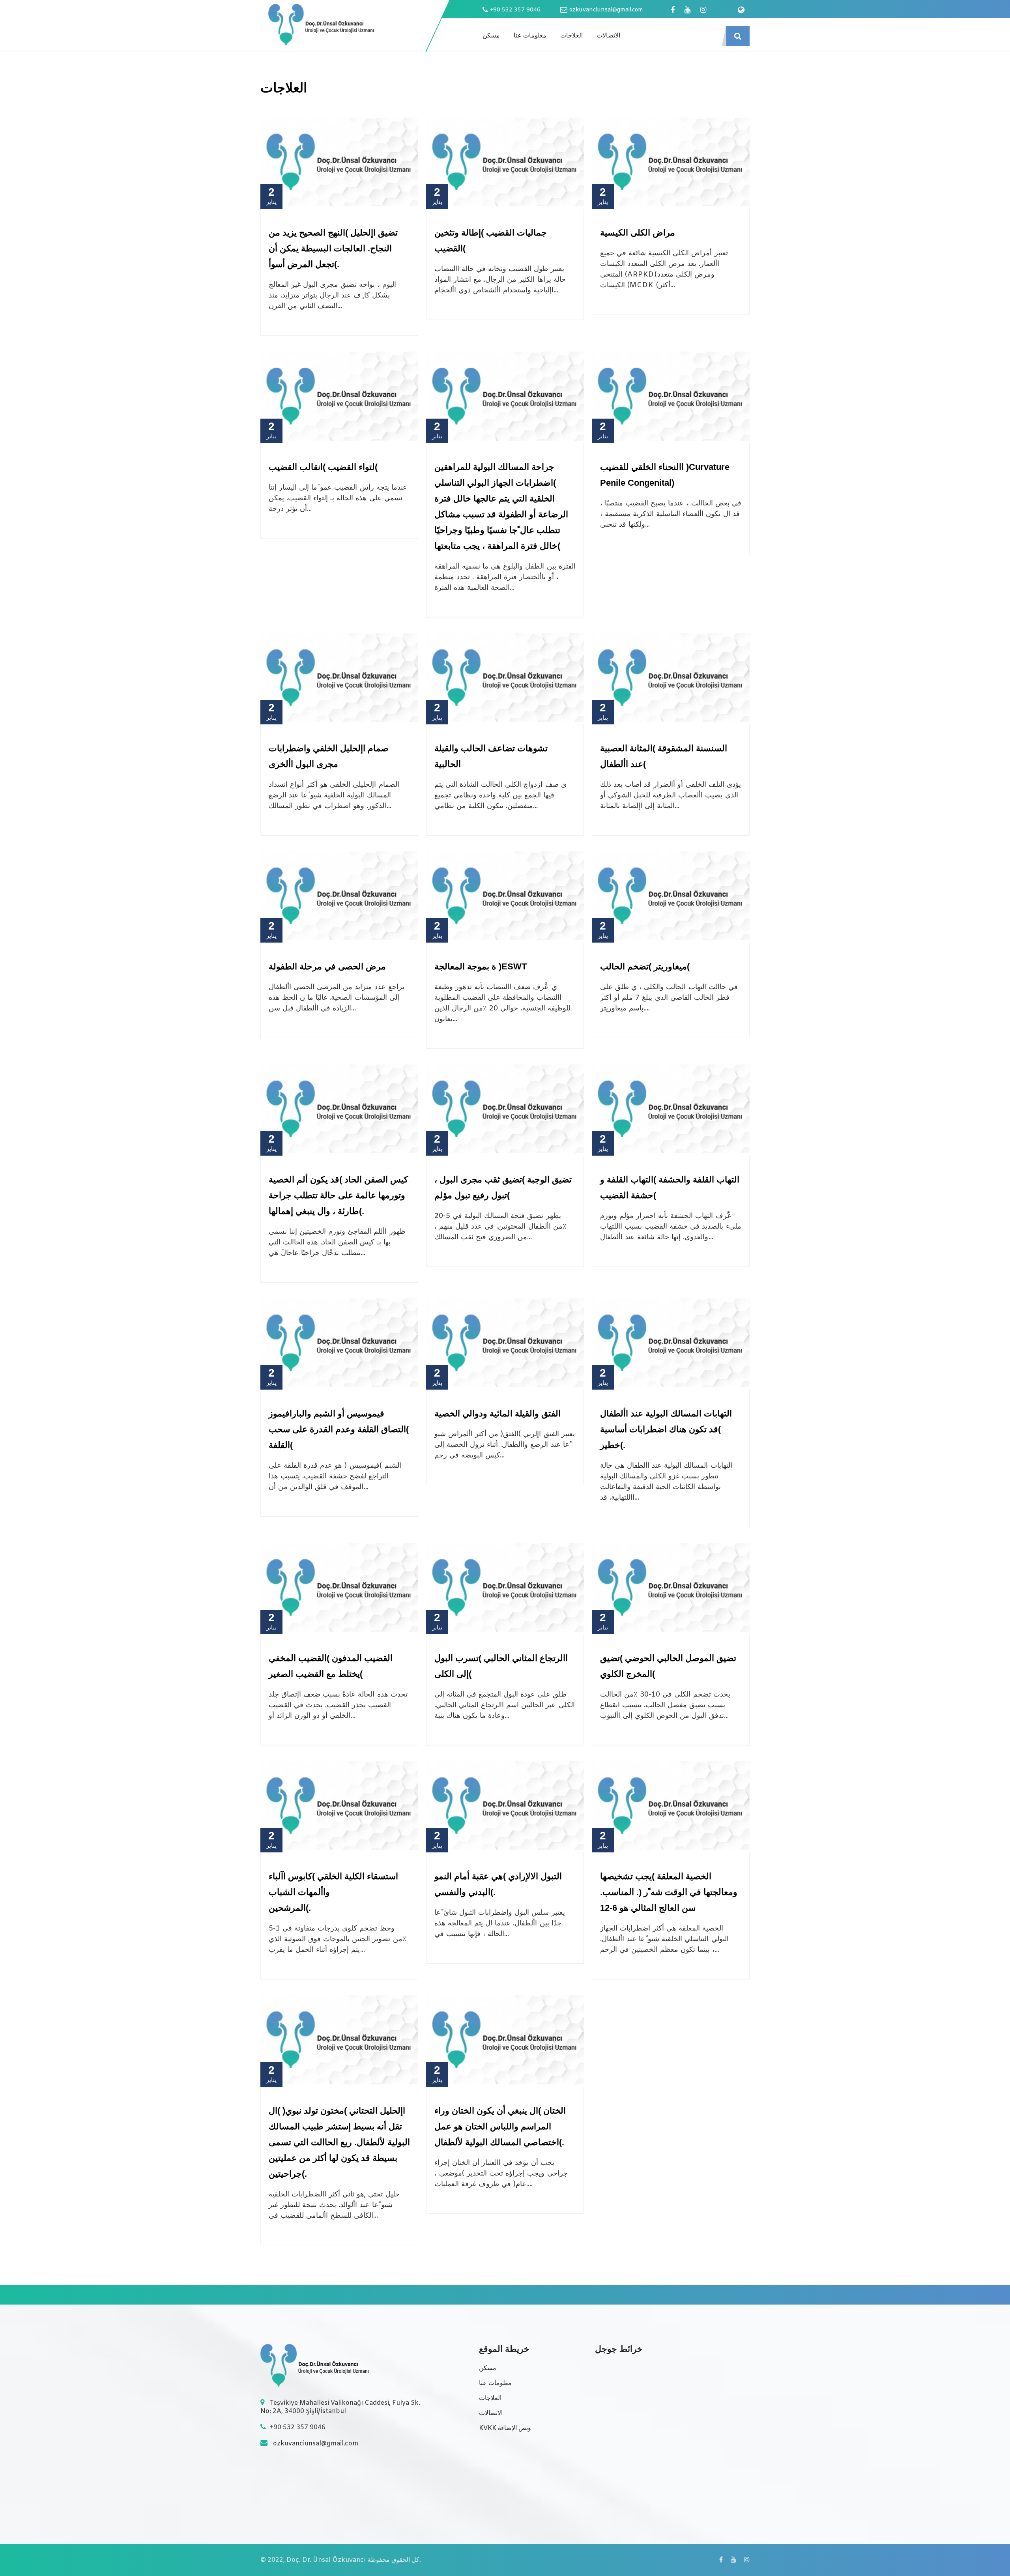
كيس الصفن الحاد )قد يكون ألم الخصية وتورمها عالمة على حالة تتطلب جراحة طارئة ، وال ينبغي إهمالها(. (338, 1195)
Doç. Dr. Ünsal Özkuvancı (326, 2560)
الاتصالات (608, 36)
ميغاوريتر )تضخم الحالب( (645, 966)
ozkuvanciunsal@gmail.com (606, 10)
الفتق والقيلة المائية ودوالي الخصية (498, 1413)
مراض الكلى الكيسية (638, 233)
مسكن (491, 36)
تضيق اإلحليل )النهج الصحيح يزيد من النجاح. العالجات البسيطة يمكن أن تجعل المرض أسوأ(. (333, 248)
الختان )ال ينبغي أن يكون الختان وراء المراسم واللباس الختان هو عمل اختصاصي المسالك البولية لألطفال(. (500, 2126)
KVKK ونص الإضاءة (505, 2428)
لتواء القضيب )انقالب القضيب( (323, 467)
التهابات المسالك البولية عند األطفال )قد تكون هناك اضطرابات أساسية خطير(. (666, 1429)
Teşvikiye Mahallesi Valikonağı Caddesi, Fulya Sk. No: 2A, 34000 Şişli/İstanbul (340, 2407)
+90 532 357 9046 (515, 10)
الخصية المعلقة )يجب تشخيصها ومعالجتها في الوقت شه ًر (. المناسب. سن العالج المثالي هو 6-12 (669, 1892)
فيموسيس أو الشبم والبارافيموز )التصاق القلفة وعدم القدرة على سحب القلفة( (339, 1429)
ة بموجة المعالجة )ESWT (481, 966)
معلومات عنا (530, 36)
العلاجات (571, 36)
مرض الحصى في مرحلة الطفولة (327, 966)
